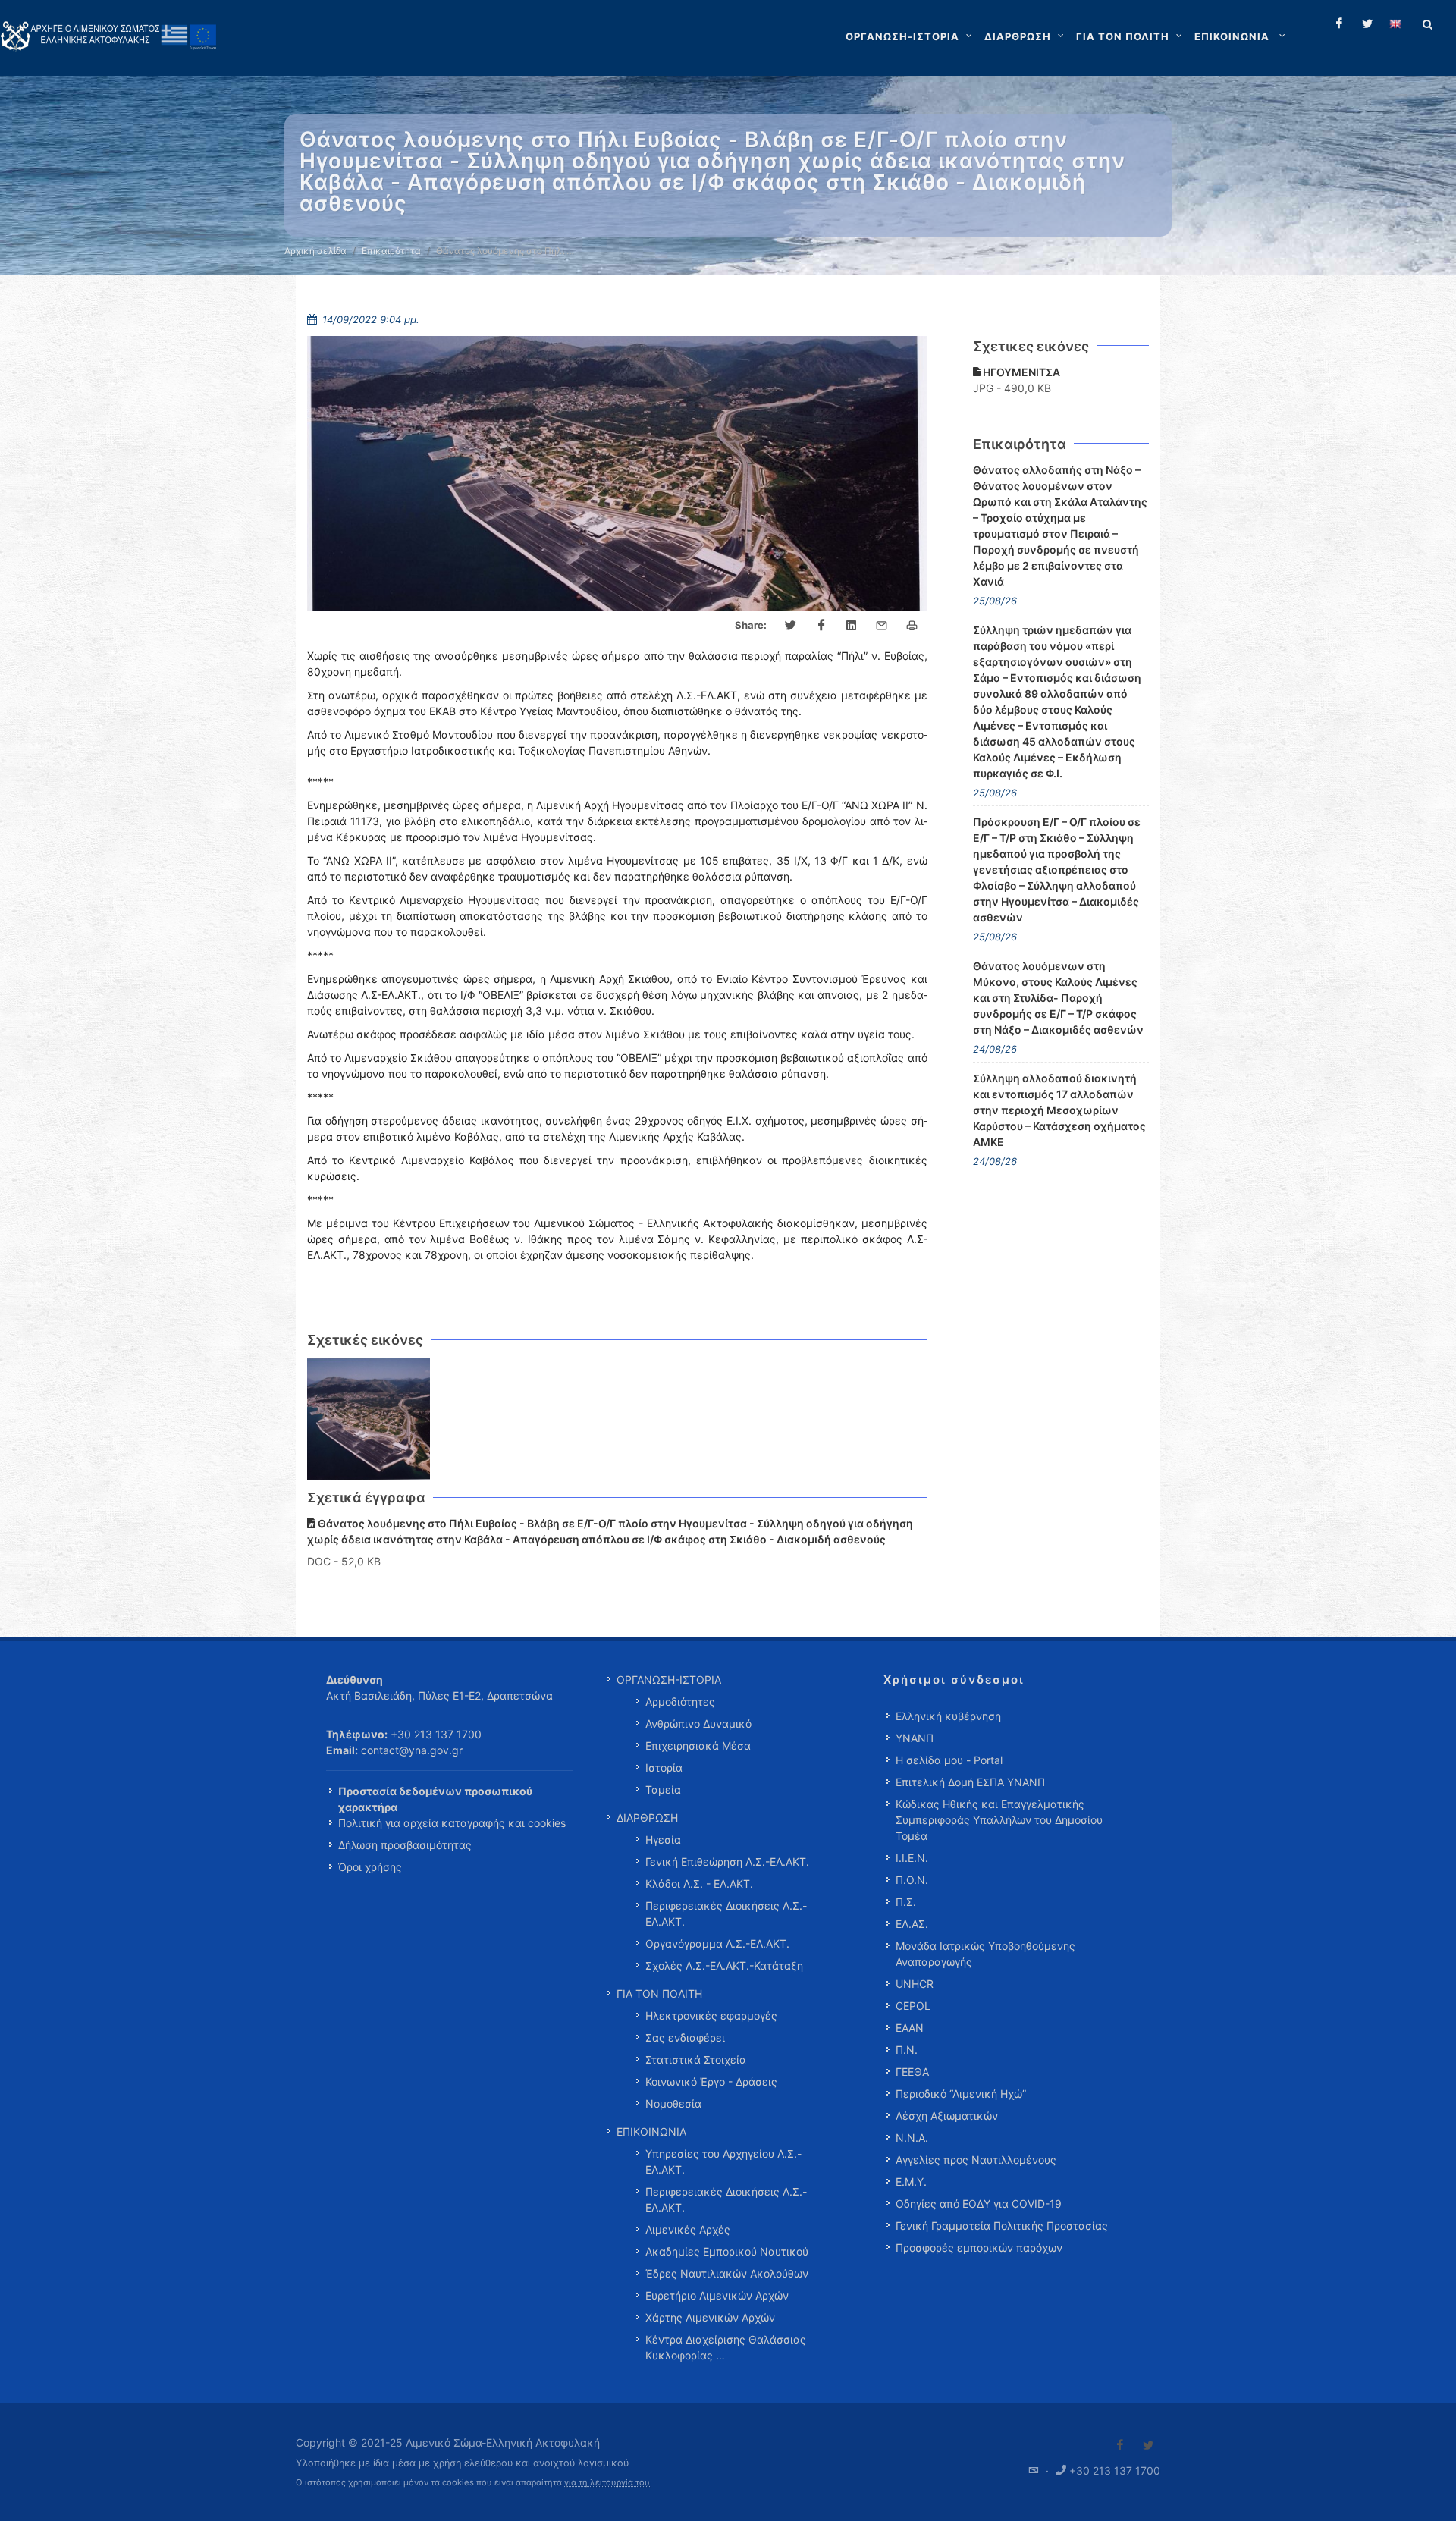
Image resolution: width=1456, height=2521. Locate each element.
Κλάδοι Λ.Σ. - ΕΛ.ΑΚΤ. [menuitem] (699, 1884)
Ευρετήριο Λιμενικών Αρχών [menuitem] (717, 2295)
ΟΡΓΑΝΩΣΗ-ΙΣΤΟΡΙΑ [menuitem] (669, 1680)
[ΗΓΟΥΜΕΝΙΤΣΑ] (369, 1419)
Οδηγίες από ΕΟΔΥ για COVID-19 (979, 2204)
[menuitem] (1241, 36)
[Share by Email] (882, 626)
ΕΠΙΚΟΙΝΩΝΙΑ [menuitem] (651, 2132)
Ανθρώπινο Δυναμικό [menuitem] (698, 1724)
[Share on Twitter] (791, 626)
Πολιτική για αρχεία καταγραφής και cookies (452, 1823)
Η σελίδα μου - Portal (949, 1760)
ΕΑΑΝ (910, 2028)
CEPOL (913, 2006)
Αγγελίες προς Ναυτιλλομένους (976, 2160)
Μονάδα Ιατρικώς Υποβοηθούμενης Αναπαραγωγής (985, 1954)
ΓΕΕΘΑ (912, 2072)
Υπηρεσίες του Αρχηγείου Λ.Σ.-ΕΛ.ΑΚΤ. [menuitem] (723, 2162)
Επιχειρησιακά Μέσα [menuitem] (698, 1746)
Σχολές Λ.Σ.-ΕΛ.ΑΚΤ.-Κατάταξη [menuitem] (724, 1965)
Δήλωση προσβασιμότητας (405, 1845)
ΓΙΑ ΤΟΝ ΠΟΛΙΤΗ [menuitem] (659, 1994)
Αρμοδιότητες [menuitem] (680, 1702)
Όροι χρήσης (370, 1867)
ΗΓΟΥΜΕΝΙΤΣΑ (1020, 372)
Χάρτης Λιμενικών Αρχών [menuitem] (710, 2317)
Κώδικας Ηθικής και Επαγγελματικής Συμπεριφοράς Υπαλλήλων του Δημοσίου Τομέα (999, 1820)
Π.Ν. (907, 2050)
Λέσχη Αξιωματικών (947, 2116)
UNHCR (915, 1984)
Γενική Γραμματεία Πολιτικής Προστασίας (1002, 2226)
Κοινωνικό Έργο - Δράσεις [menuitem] (711, 2081)
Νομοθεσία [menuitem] (673, 2103)
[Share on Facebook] (821, 626)
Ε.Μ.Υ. (911, 2182)
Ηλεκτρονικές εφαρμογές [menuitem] (711, 2016)
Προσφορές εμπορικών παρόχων (979, 2248)
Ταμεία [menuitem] (663, 1790)
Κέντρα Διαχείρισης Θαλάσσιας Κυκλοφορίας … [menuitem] (726, 2347)
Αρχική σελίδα (315, 251)
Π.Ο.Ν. (912, 1880)
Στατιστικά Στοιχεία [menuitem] (696, 2059)
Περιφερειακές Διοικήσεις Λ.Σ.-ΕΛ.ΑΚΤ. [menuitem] (726, 1914)
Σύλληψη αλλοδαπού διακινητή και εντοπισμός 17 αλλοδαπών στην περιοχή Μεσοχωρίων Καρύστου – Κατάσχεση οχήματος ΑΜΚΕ (1059, 1110)
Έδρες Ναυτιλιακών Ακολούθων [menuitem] (727, 2273)
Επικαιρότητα (391, 251)
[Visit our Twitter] (1148, 2445)
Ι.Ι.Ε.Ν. (912, 1858)
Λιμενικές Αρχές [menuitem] (688, 2229)
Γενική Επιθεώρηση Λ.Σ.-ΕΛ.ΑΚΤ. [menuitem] (727, 1862)
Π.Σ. (906, 1902)
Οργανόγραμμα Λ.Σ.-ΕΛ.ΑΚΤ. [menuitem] (717, 1943)
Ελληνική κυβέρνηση (948, 1716)
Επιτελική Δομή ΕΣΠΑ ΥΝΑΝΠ (970, 1782)
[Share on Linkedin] (852, 626)
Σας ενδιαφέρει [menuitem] (685, 2038)
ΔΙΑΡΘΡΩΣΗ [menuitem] (647, 1818)
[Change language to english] (1395, 24)
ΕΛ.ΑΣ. (912, 1924)
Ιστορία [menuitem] (664, 1768)
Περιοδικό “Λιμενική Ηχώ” (961, 2094)
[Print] (912, 626)
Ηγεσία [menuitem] (663, 1840)
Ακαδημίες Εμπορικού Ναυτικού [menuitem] (727, 2251)
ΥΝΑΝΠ (915, 1738)
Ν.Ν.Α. (912, 2138)
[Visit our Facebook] (1120, 2445)
